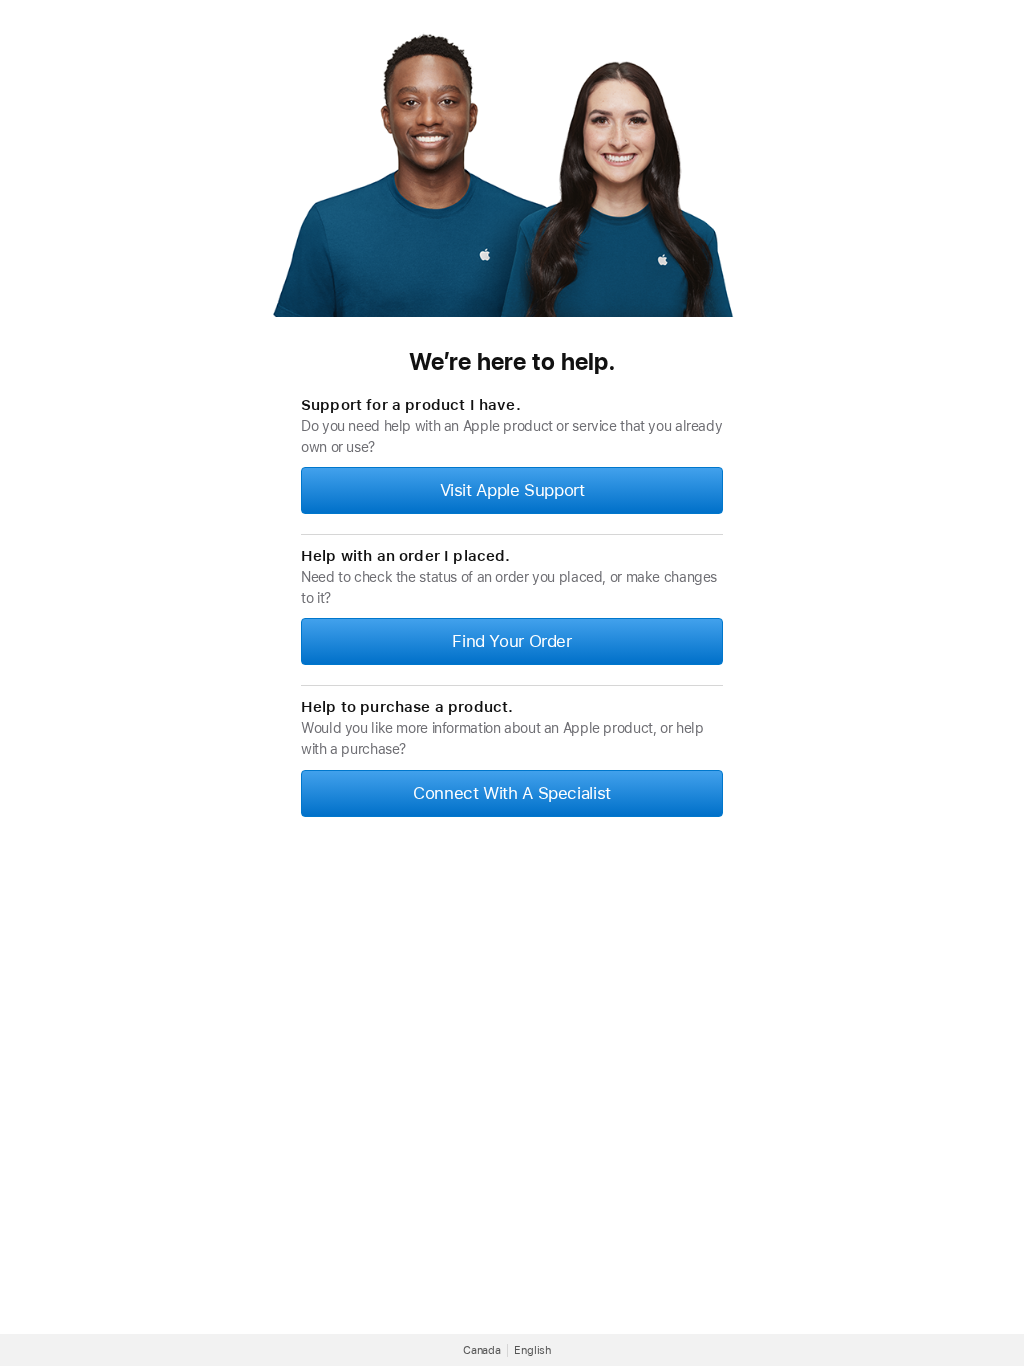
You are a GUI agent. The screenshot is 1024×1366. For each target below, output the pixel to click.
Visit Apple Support (512, 490)
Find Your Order (511, 641)
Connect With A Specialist (512, 793)
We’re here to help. (512, 361)
